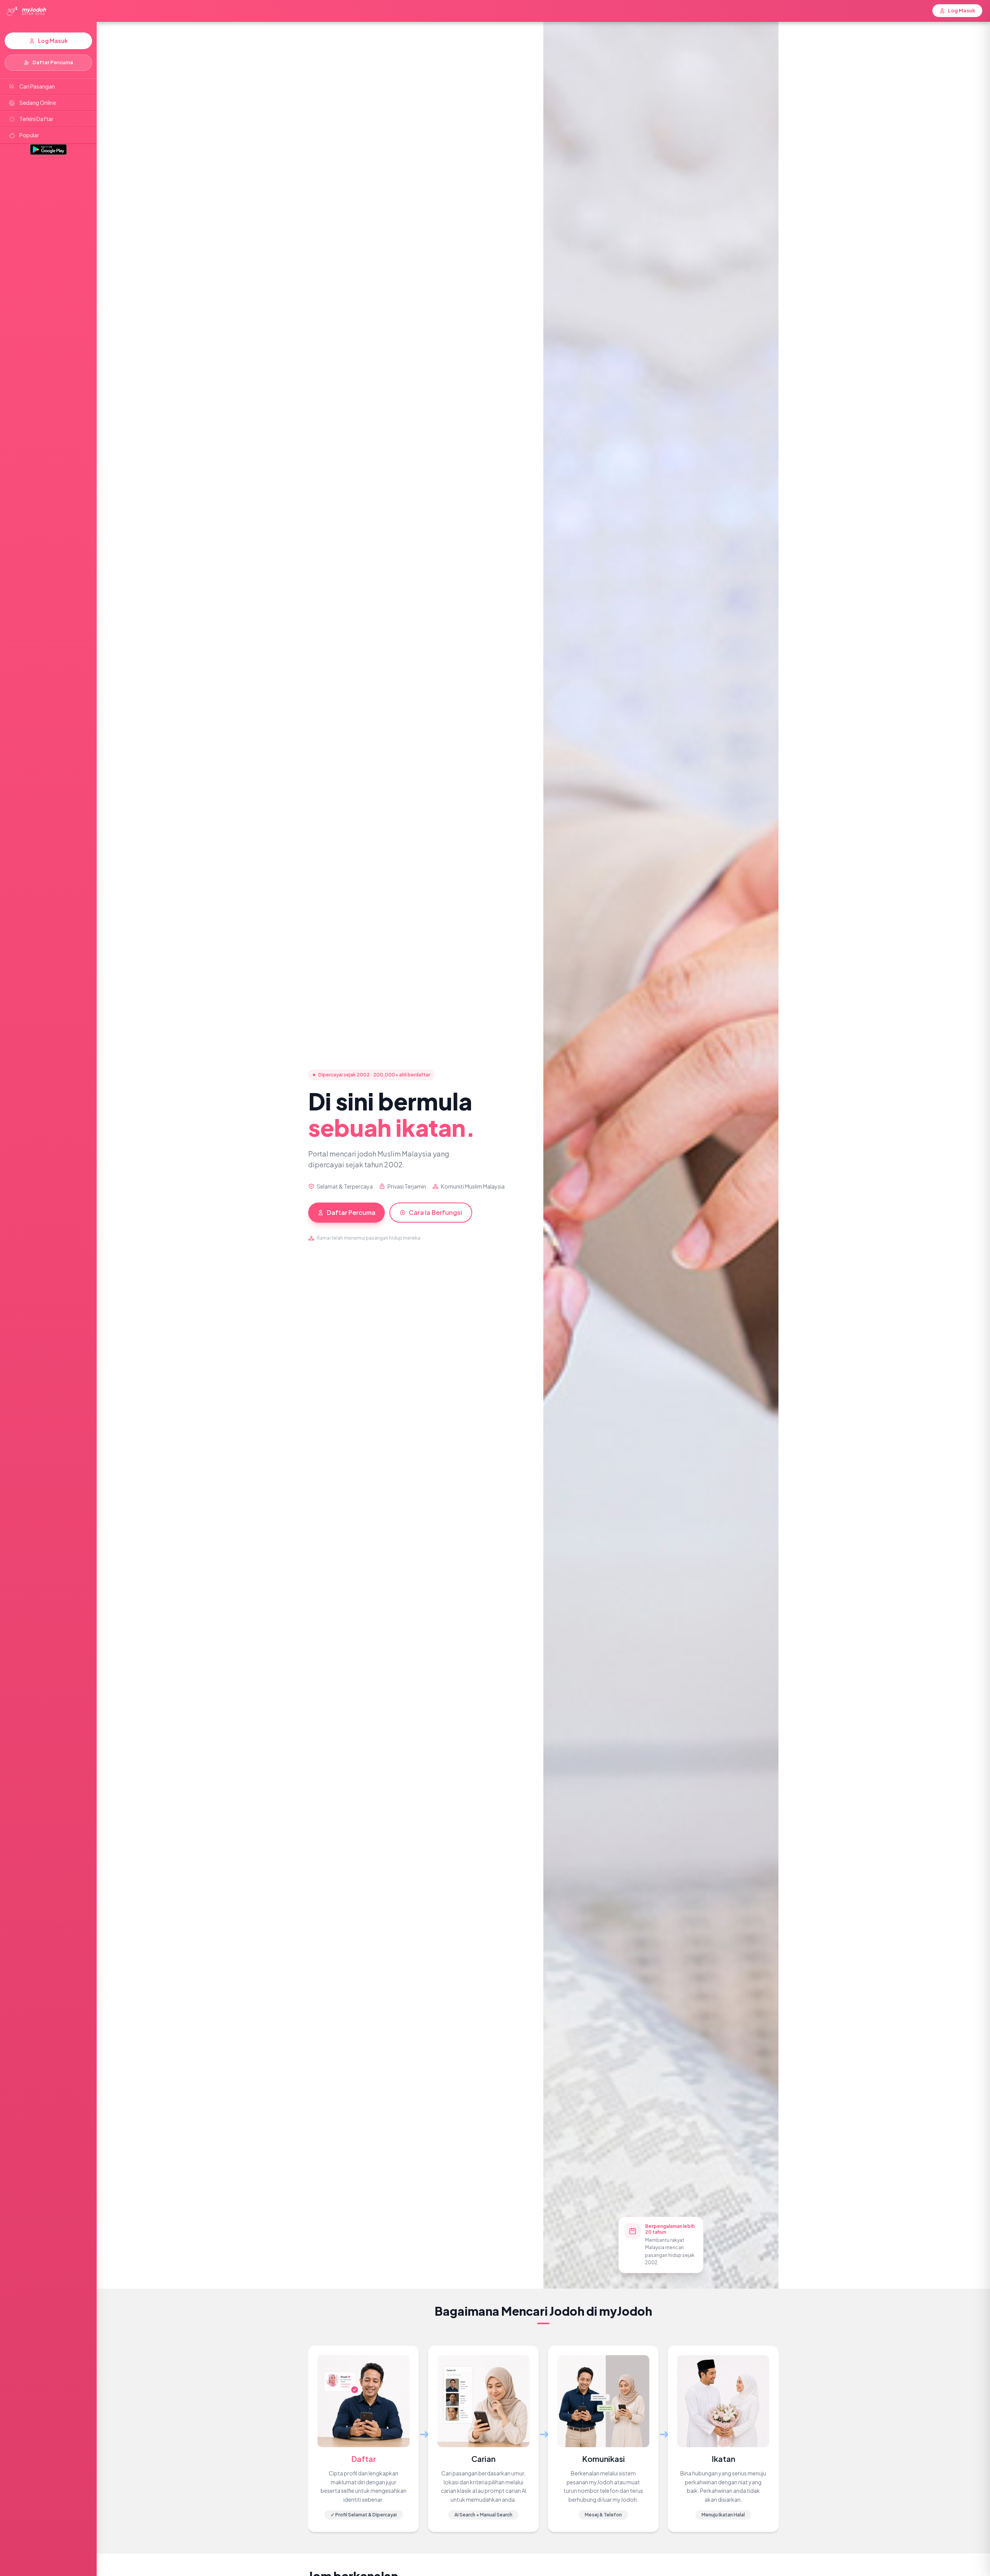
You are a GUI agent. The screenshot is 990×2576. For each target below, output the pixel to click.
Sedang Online (38, 103)
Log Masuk (53, 41)
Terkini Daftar (36, 119)
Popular (29, 135)
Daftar (364, 2459)
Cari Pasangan (37, 86)
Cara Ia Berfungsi (435, 1212)
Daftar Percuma (53, 62)
